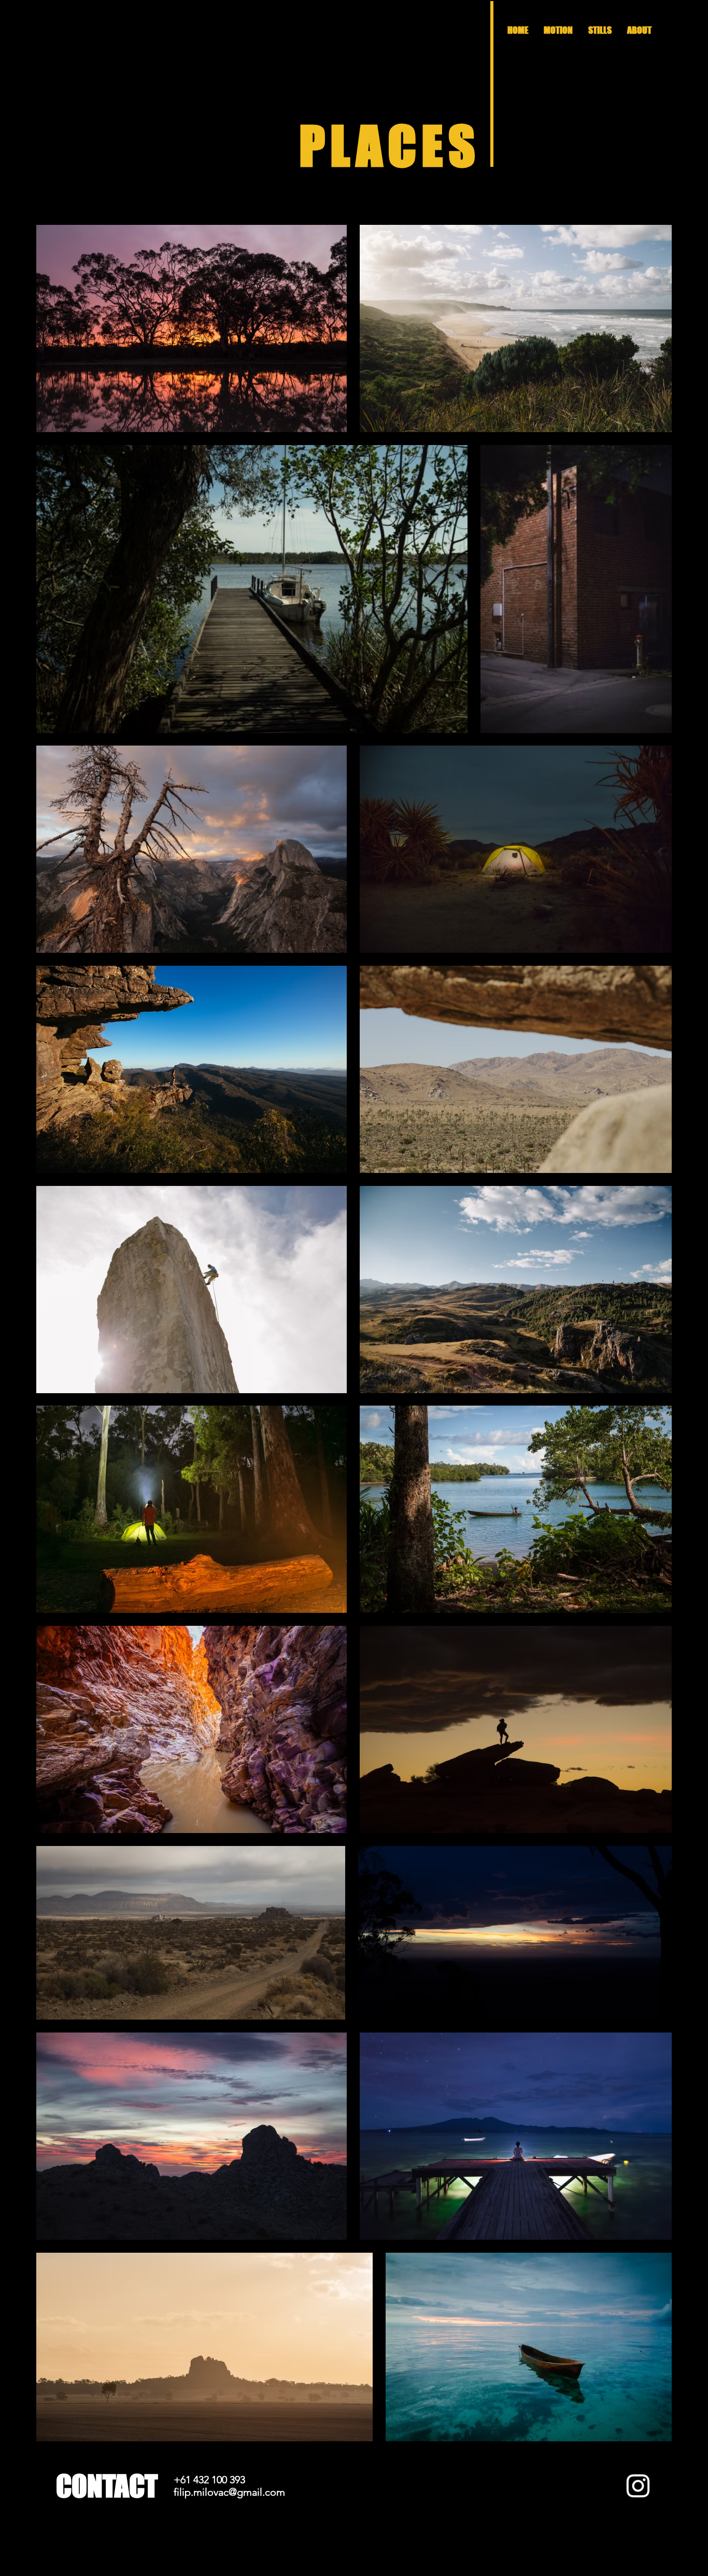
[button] (600, 30)
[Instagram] (638, 2486)
